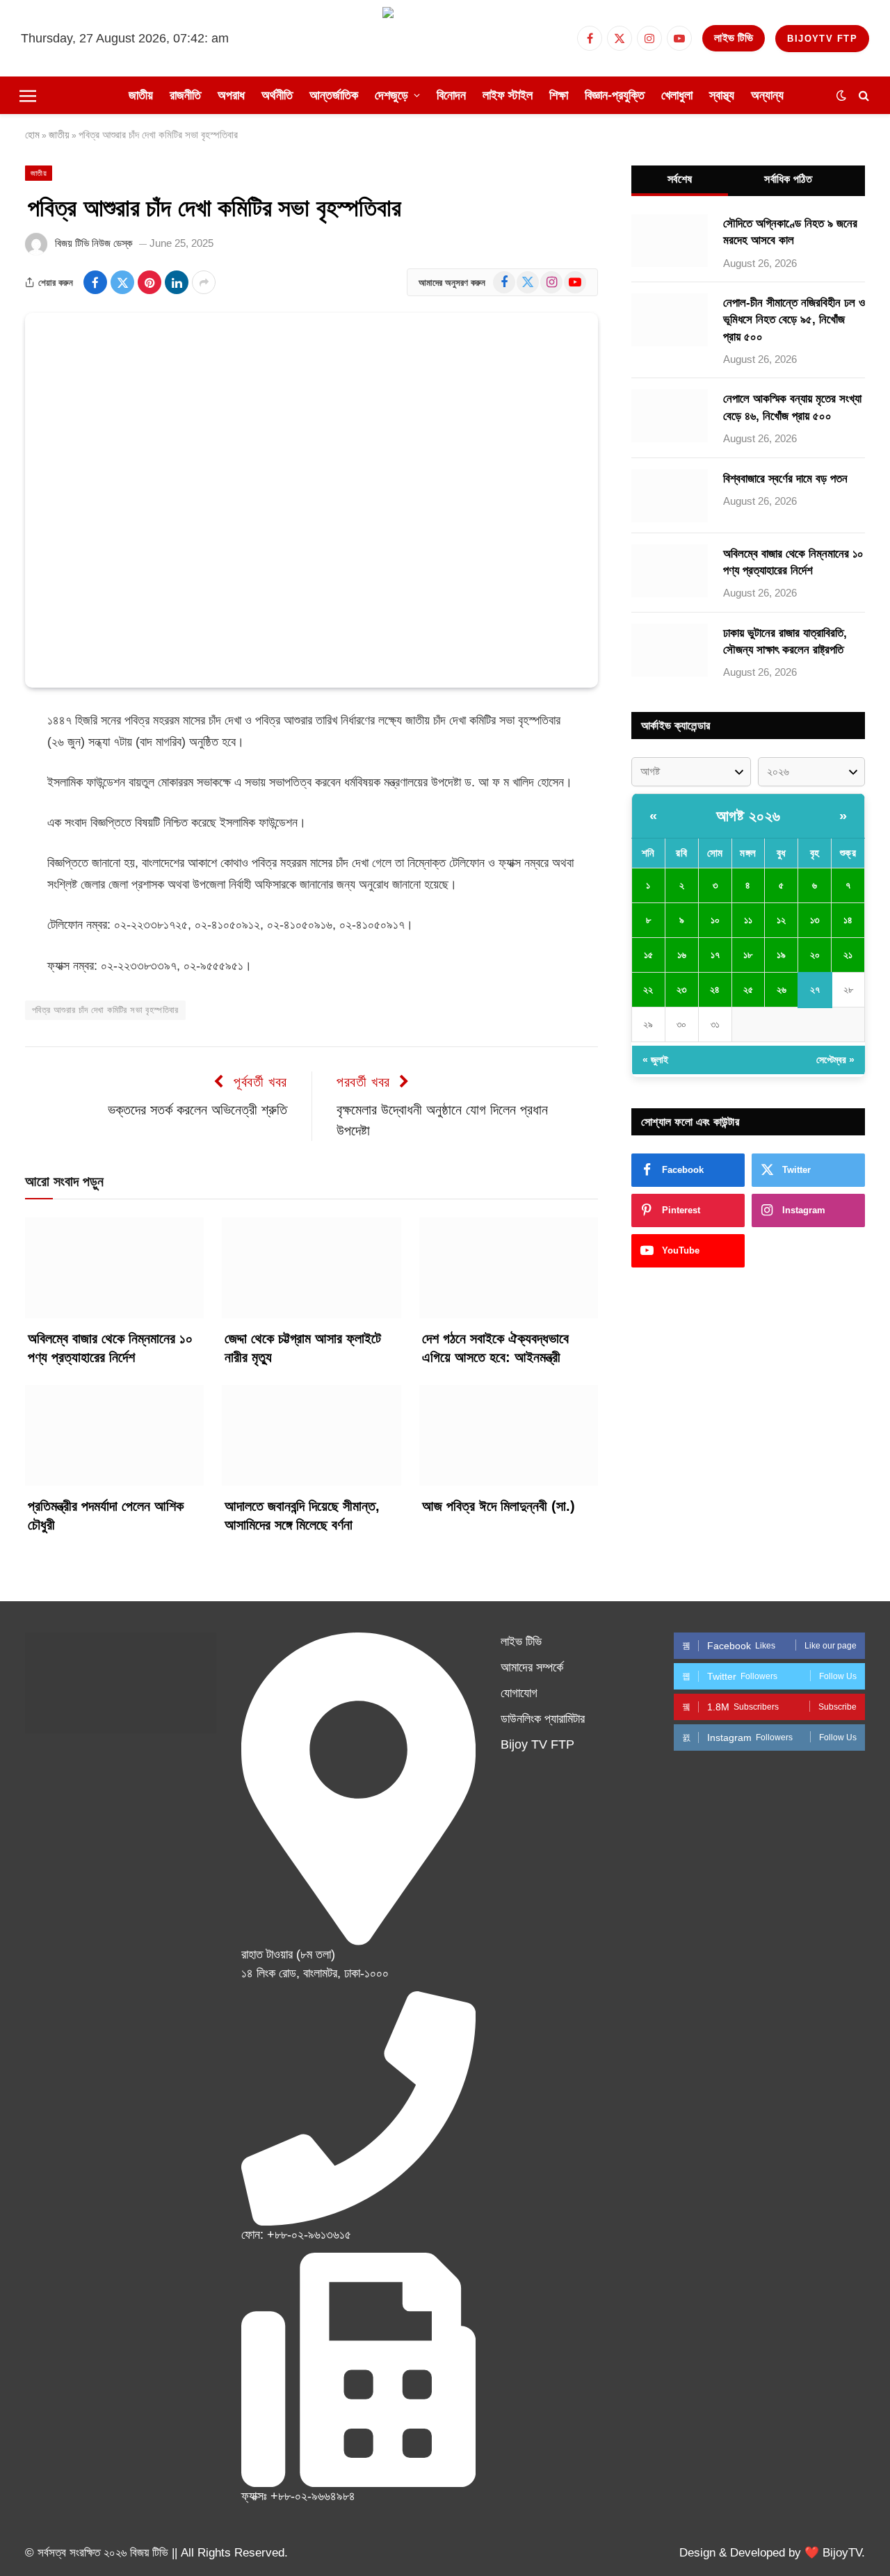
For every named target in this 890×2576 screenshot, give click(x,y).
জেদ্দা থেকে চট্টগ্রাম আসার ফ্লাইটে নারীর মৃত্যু (303, 1348)
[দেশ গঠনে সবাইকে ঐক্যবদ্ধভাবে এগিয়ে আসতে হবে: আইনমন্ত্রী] (509, 1268)
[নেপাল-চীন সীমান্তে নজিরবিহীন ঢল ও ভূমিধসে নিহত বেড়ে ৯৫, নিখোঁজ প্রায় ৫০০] (670, 320)
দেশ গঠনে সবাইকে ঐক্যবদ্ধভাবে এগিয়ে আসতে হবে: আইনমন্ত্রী (495, 1348)
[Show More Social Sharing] (204, 282)
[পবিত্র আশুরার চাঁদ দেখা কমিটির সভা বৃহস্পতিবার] (311, 500)
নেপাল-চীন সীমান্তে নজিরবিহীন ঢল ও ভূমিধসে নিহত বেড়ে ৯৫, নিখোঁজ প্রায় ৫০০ (794, 320)
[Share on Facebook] (95, 282)
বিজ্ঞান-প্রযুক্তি (615, 95)
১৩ (815, 920)
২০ (815, 955)
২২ (648, 989)
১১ (748, 920)
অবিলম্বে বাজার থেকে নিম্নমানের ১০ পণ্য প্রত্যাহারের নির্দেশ (110, 1348)
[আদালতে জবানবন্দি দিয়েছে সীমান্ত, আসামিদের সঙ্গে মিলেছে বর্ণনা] (311, 1435)
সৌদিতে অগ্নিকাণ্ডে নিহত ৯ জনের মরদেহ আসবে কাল (790, 232)
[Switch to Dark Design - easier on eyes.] (841, 95)
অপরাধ (231, 95)
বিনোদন (451, 95)
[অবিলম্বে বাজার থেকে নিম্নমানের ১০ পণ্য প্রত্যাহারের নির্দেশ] (114, 1268)
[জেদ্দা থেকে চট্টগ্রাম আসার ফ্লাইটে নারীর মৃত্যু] (311, 1268)
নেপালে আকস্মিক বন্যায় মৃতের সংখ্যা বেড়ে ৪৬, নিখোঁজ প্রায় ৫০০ (792, 407)
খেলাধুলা (677, 95)
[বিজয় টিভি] (445, 38)
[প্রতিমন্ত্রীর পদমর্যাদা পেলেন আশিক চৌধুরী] (114, 1435)
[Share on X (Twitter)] (122, 282)
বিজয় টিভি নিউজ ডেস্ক (94, 243)
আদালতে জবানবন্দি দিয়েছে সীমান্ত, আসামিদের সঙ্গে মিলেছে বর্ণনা (302, 1515)
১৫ (648, 955)
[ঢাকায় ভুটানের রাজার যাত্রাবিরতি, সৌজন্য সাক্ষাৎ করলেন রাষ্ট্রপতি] (670, 650)
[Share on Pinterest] (149, 282)
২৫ (748, 989)
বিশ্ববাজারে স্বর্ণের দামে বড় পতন (785, 479)
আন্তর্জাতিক (334, 95)
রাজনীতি (185, 95)
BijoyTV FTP (822, 39)
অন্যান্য (767, 95)
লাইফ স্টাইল (508, 95)
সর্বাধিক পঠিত (788, 179)
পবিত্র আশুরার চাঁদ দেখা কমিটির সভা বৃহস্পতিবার (105, 1010)
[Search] (863, 96)
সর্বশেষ (680, 179)
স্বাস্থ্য (722, 95)
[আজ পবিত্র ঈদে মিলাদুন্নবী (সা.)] (509, 1435)
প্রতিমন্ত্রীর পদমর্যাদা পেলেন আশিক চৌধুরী (106, 1515)
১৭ (715, 955)
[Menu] (28, 95)
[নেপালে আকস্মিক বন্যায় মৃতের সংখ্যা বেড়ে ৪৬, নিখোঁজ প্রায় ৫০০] (670, 416)
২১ (848, 955)
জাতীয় (141, 95)
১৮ (748, 955)
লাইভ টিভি (734, 38)
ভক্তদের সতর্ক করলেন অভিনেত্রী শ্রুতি (197, 1110)
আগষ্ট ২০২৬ (749, 816)
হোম (32, 135)
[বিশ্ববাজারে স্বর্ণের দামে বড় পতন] (670, 496)
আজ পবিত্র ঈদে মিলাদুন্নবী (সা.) (499, 1506)
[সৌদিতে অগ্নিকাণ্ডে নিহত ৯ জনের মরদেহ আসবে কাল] (670, 241)
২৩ (681, 989)
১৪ (848, 920)
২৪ (715, 989)
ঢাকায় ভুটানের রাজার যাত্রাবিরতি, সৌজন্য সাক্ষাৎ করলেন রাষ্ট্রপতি (785, 641)
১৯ (781, 955)
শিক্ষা (559, 95)
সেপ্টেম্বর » (835, 1060)
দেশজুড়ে (391, 95)
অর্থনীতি (277, 95)
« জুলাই (655, 1060)
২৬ (782, 989)
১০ (715, 920)
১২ (781, 920)
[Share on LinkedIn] (177, 282)
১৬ (682, 955)
